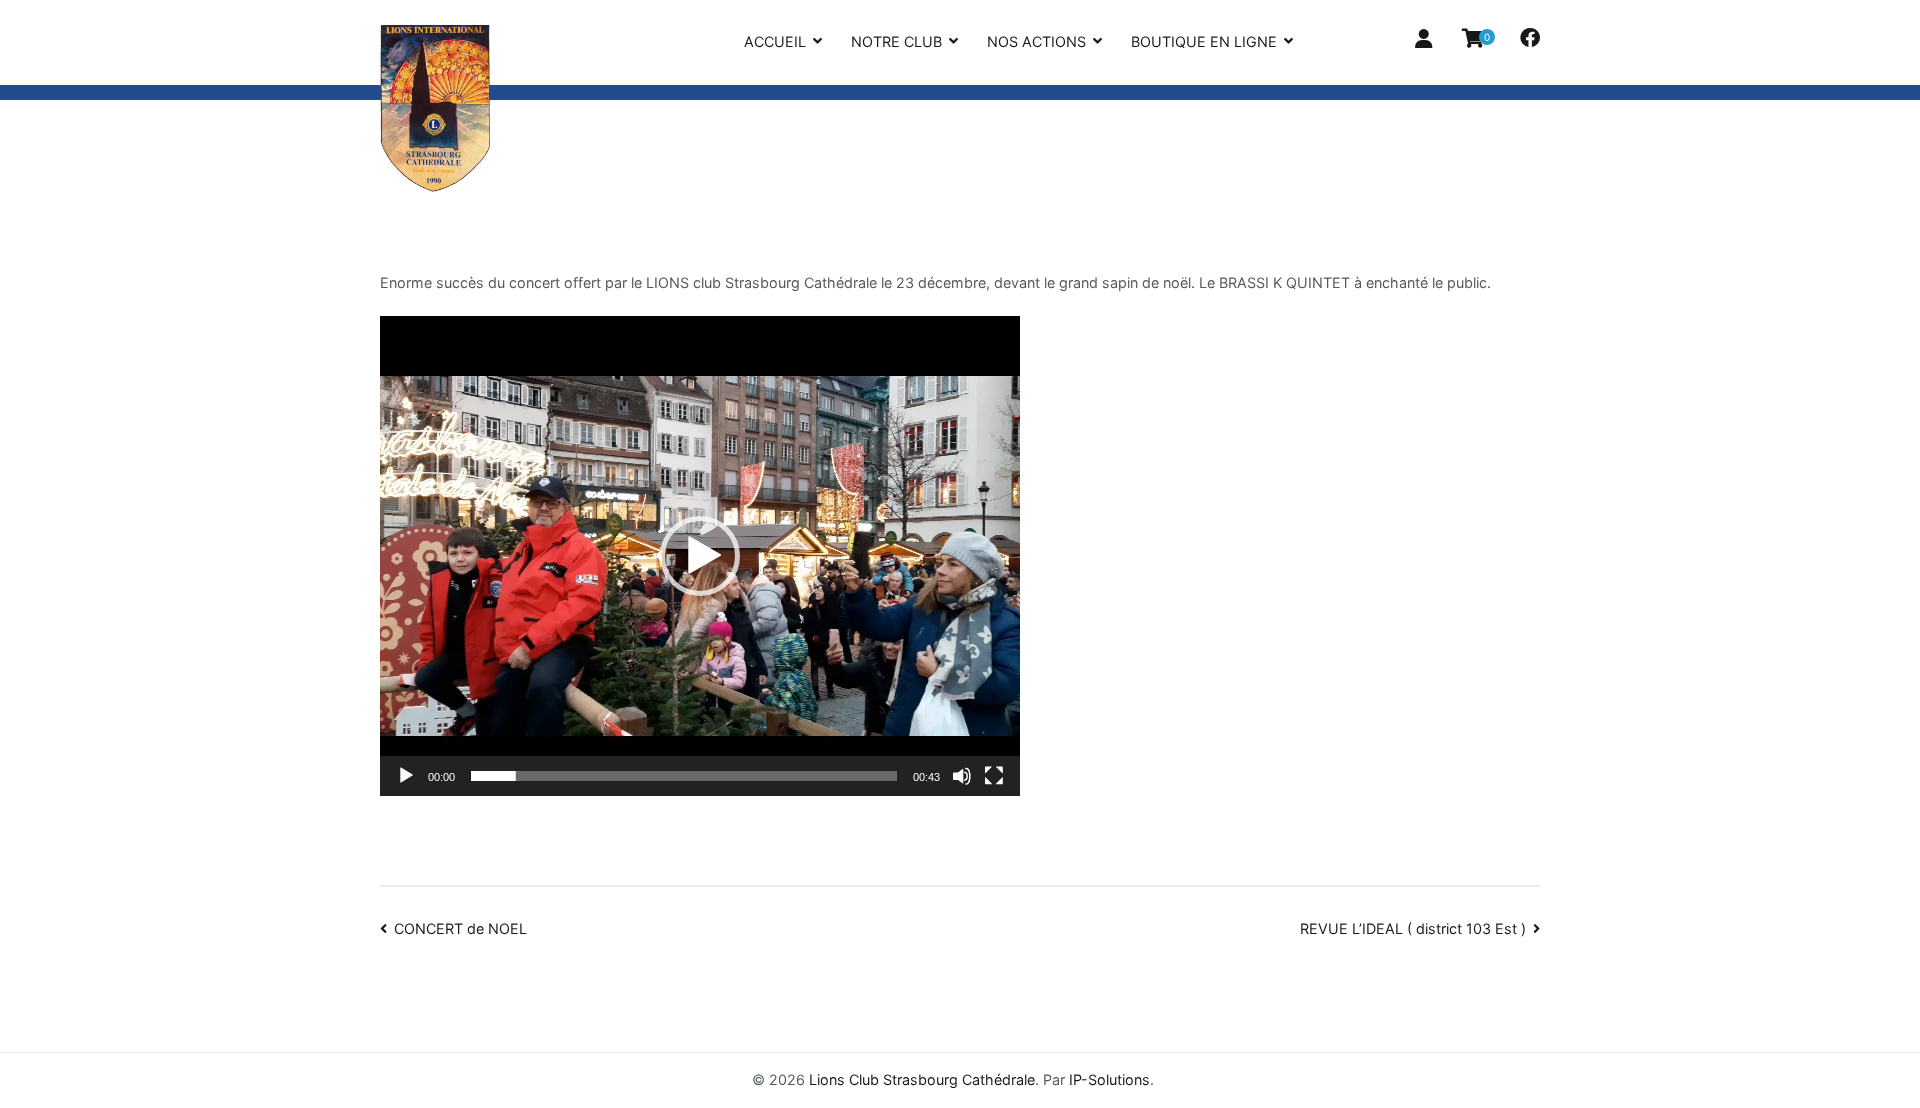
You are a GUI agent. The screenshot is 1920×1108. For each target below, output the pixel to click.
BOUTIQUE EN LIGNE (1204, 41)
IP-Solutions (1109, 1079)
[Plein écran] (994, 776)
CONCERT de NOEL (460, 928)
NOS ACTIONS (1036, 41)
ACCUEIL (775, 41)
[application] (700, 556)
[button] (700, 556)
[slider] (684, 776)
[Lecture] (406, 776)
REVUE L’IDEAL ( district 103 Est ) (1413, 928)
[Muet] (962, 776)
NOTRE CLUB (896, 41)
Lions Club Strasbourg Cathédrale (922, 1079)
